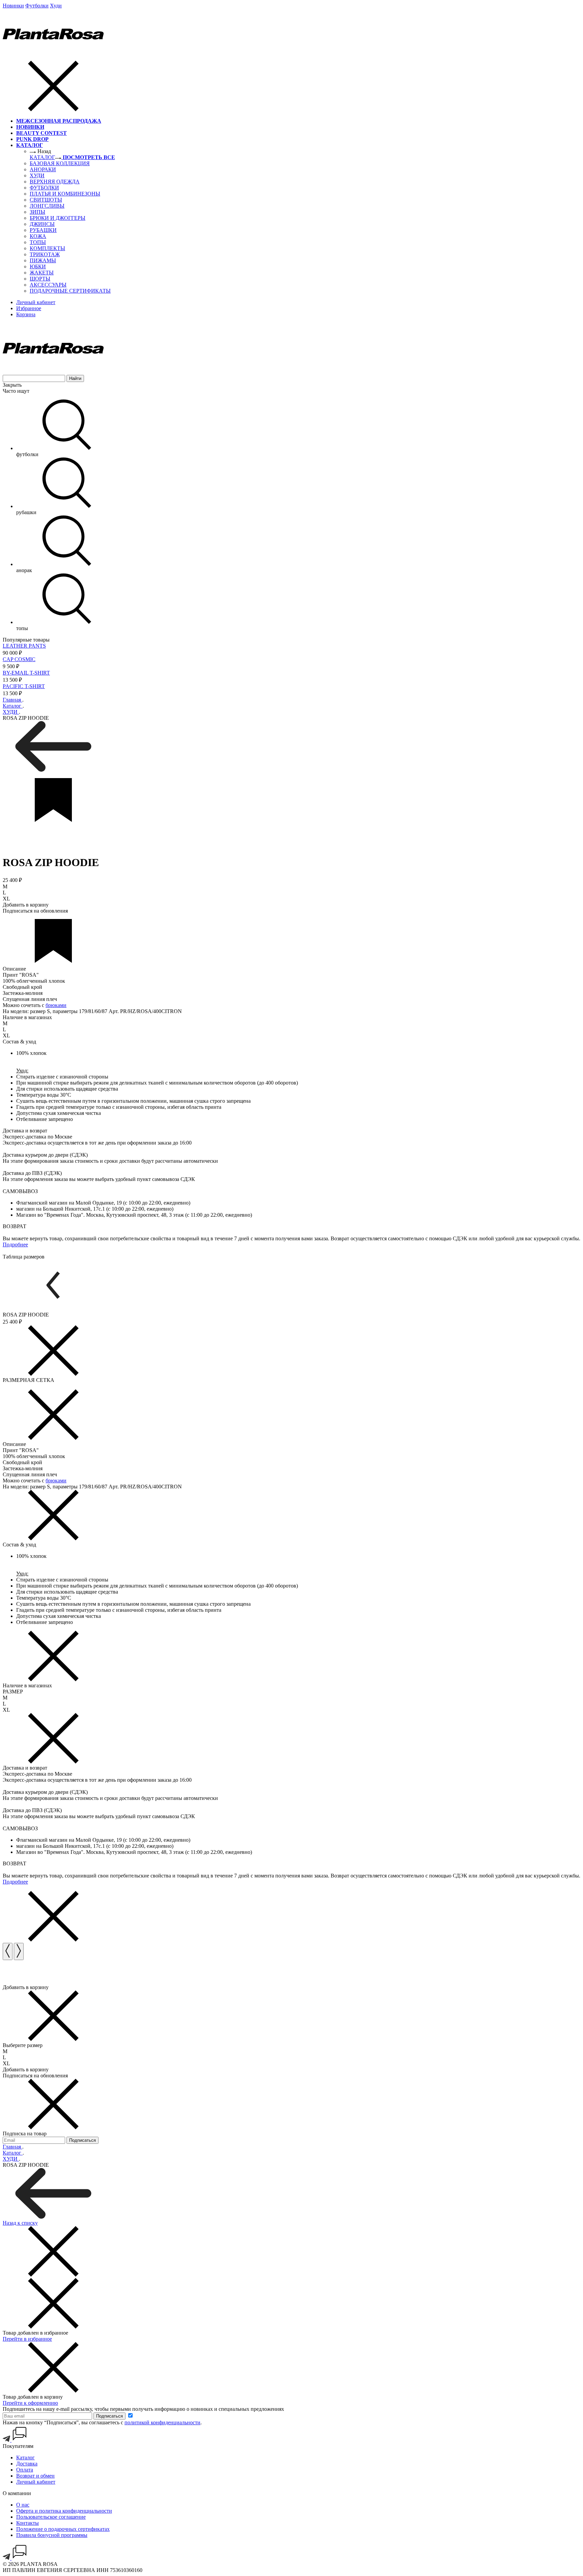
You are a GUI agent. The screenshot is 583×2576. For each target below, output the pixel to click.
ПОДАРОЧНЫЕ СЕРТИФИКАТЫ (70, 291)
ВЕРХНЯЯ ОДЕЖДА (55, 182)
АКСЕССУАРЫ (48, 285)
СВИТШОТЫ (46, 200)
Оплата (25, 2470)
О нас (23, 2505)
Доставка (27, 2464)
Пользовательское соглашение (51, 2517)
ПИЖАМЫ (43, 260)
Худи (56, 6)
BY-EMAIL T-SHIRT (26, 673)
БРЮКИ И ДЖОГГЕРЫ (58, 218)
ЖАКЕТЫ (42, 273)
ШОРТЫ (40, 279)
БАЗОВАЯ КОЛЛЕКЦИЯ (60, 163)
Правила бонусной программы (52, 2535)
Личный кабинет (36, 2482)
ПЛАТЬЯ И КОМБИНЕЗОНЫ (65, 194)
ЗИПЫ (37, 212)
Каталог (25, 2457)
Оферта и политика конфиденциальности (64, 2511)
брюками (56, 1005)
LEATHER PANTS (24, 646)
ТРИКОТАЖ (45, 254)
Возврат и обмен (35, 2476)
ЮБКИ (38, 267)
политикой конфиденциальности (162, 2422)
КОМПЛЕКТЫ (47, 248)
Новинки (13, 6)
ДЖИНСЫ (42, 224)
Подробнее (15, 1245)
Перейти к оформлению (30, 2403)
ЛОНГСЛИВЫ (47, 206)
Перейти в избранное (27, 2339)
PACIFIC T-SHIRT (24, 686)
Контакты (27, 2523)
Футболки (37, 6)
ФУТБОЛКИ (44, 188)
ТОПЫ (38, 242)
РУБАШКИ (43, 230)
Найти (75, 378)
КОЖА (38, 236)
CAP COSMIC (19, 659)
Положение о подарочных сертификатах (63, 2529)
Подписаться (109, 2416)
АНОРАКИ (43, 169)
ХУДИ (37, 175)
